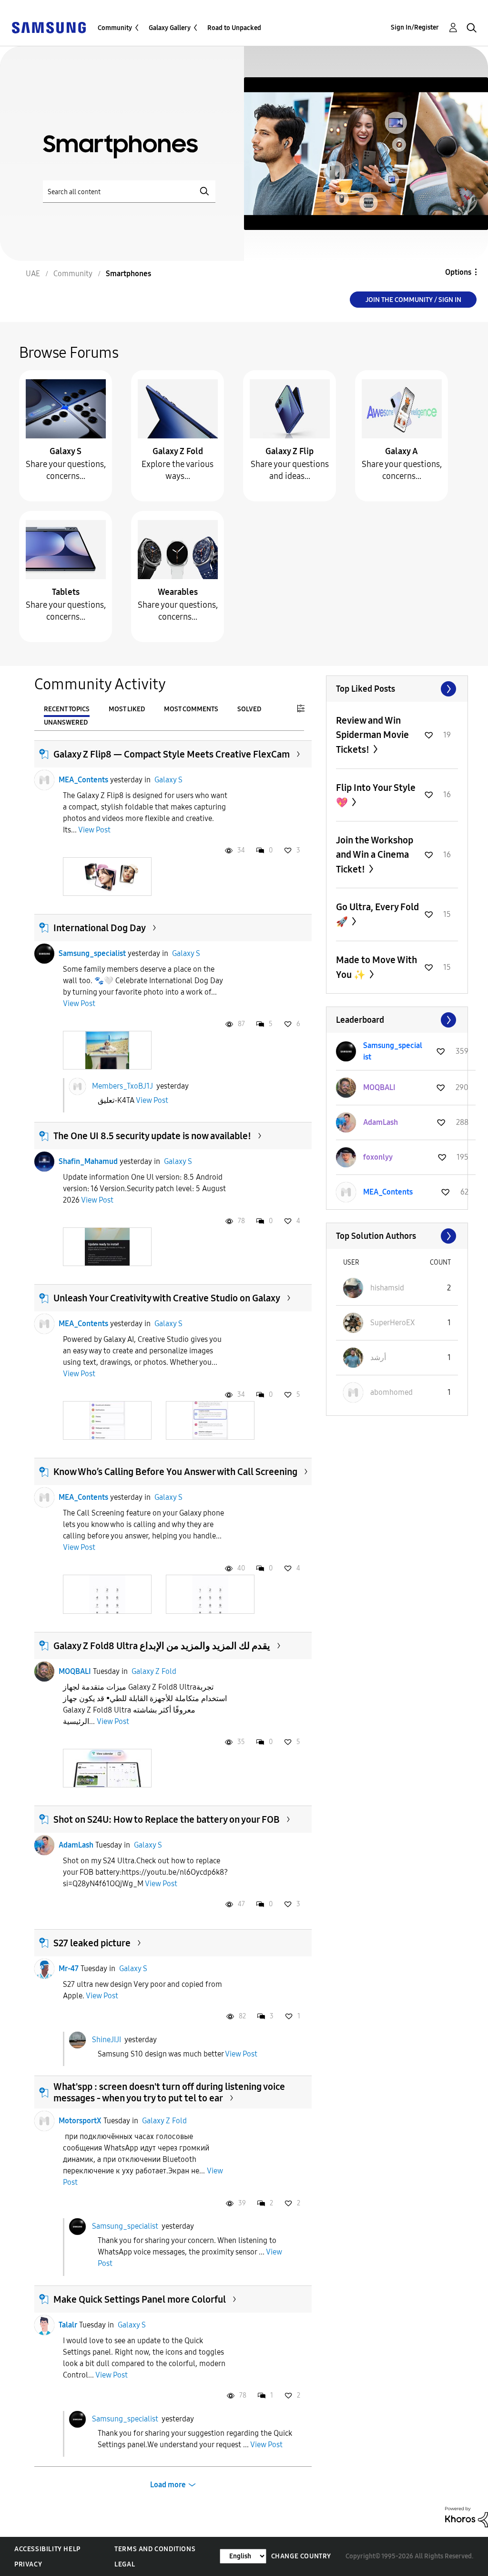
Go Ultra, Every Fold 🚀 (377, 914)
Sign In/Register (415, 27)
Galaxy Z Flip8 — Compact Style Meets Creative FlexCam (172, 754)
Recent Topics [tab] (67, 709)
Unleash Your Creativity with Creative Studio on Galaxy (167, 1298)
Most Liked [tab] (127, 709)
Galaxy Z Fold (178, 451)
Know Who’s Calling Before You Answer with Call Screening (175, 1472)
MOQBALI (75, 1671)
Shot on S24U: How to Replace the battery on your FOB (167, 1819)
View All (397, 689)
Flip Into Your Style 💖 (376, 795)
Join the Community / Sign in (413, 300)
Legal (125, 2564)
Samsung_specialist (92, 953)
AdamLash (76, 1845)
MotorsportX (80, 2121)
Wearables (178, 592)
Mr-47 (69, 1968)
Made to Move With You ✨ (376, 967)
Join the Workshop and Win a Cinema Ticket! (375, 855)
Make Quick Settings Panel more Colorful (140, 2299)
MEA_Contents (83, 780)
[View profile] (44, 780)
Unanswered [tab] (66, 722)
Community (115, 28)
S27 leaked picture (92, 1943)
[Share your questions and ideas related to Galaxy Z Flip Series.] (290, 408)
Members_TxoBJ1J (122, 1085)
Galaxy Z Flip (290, 451)
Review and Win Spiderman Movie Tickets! (372, 735)
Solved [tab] (249, 709)
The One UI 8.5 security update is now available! (152, 1136)
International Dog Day (100, 928)
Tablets (66, 592)
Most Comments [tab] (191, 709)
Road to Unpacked (234, 28)
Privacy (28, 2564)
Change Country (301, 2556)
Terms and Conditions (155, 2549)
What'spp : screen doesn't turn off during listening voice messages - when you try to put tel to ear (169, 2092)
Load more (168, 2485)
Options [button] (458, 272)
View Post (94, 830)
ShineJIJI (107, 2039)
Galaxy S (66, 451)
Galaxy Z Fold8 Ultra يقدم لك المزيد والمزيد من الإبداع (162, 1646)
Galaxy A (402, 451)
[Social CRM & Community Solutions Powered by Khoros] (467, 2517)
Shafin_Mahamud (88, 1161)
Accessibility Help (47, 2549)
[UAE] (49, 27)
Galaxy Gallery (170, 28)
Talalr (68, 2325)
